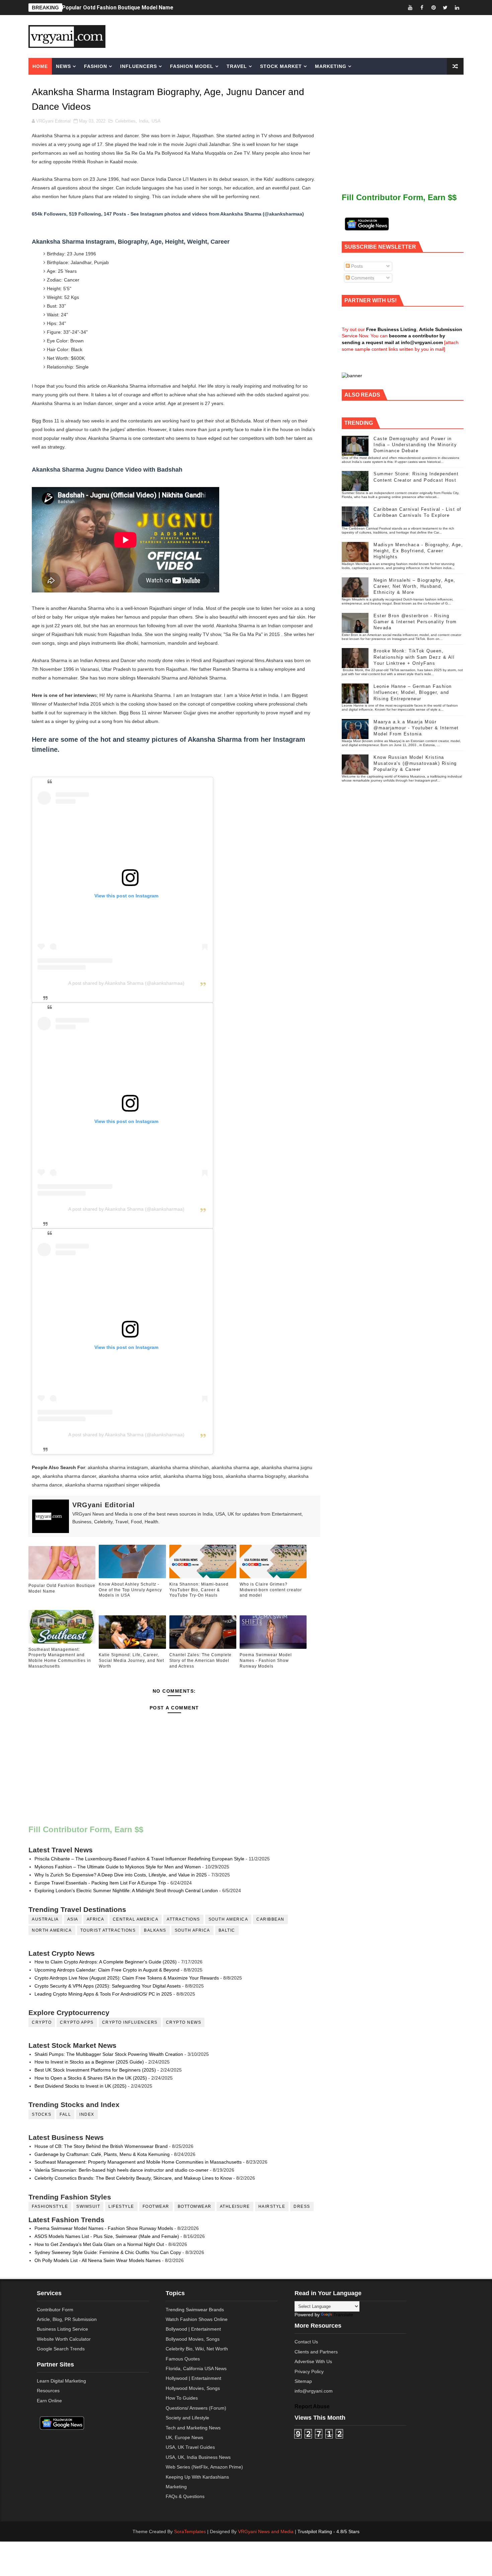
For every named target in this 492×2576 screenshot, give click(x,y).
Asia (73, 1919)
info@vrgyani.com (314, 2391)
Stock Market (281, 66)
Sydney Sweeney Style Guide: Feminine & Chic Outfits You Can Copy (108, 2252)
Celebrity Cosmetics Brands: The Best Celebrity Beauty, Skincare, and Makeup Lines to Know (133, 2178)
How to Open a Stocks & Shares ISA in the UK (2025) (91, 2078)
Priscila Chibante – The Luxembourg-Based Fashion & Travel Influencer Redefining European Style (139, 1859)
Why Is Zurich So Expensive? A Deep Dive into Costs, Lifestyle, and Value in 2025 (121, 1875)
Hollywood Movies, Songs (193, 2388)
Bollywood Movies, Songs (193, 2339)
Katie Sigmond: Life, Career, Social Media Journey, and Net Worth (131, 1661)
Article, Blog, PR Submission (67, 2319)
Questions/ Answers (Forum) (196, 2408)
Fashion (96, 66)
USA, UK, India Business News (198, 2457)
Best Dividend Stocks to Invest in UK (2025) (80, 2086)
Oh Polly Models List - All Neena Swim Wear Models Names (98, 2260)
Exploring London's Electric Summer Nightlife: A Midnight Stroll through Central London (126, 1890)
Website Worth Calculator (64, 2339)
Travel (237, 66)
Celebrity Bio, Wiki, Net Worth (197, 2349)
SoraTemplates (190, 2531)
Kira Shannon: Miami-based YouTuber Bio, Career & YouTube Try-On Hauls (199, 1590)
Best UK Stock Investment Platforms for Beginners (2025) (95, 2070)
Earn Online (49, 2401)
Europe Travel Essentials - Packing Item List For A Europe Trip (100, 1883)
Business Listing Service (62, 2329)
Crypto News (184, 2022)
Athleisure (235, 2206)
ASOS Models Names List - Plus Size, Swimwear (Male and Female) (107, 2236)
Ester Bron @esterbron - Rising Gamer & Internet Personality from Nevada (415, 622)
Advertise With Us (313, 2361)
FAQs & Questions (185, 2496)
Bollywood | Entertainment (193, 2329)
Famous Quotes (183, 2359)
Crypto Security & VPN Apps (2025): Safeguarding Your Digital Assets (108, 1986)
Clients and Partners (316, 2352)
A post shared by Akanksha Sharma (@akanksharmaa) (126, 983)
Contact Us (306, 2342)
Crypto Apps (77, 2022)
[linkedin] (457, 8)
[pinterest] (433, 8)
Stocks (42, 2114)
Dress (302, 2206)
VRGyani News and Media (266, 2531)
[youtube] (410, 8)
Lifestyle (121, 2206)
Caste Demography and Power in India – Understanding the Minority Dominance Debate (415, 445)
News (63, 66)
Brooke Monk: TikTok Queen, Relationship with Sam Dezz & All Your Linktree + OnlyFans (414, 657)
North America (52, 1930)
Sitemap (303, 2381)
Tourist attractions (108, 1930)
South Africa (192, 1930)
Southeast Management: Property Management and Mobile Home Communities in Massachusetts (60, 1658)
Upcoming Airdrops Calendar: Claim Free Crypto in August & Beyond (107, 1970)
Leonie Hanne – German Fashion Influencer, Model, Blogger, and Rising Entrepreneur (413, 692)
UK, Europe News (184, 2437)
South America (228, 1919)
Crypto (42, 2022)
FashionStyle (50, 2206)
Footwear (156, 2206)
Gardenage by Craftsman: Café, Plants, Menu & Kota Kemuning (102, 2154)
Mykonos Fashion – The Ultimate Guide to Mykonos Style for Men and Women (118, 1867)
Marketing (331, 66)
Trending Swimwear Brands (195, 2310)
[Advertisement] (298, 36)
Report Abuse (312, 2406)
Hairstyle (272, 2206)
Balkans (155, 1930)
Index (87, 2114)
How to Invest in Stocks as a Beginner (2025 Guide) (89, 2062)
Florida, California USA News (196, 2368)
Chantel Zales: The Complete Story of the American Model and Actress (200, 1661)
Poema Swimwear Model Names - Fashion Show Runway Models (266, 1661)
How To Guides (182, 2398)
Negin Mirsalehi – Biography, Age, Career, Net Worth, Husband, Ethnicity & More (415, 586)
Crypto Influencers (130, 2022)
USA (156, 121)
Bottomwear (195, 2206)
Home (40, 66)
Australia (45, 1919)
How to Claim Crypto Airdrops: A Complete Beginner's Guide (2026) (106, 1962)
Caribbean (270, 1919)
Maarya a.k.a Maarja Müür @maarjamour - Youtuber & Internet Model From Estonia (416, 728)
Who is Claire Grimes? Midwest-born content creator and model (271, 1590)
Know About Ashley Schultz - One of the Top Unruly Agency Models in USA (130, 1590)
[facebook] (422, 8)
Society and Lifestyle (187, 2418)
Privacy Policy (309, 2371)
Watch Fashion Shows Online (197, 2319)
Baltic (227, 1930)
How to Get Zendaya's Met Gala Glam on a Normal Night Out (99, 2244)
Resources (48, 2391)
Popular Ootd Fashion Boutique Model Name (118, 7)
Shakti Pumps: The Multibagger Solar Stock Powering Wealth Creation (109, 2054)
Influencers (139, 66)
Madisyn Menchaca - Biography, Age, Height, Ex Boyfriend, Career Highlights (418, 551)
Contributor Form (55, 2310)
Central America (136, 1919)
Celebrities (125, 121)
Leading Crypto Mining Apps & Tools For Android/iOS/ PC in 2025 (103, 1994)
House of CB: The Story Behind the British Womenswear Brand (101, 2146)
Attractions (183, 1919)
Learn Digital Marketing (61, 2381)
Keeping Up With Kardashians (197, 2477)
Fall (65, 2114)
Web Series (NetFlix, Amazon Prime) (204, 2467)
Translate (343, 2315)
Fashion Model (192, 66)
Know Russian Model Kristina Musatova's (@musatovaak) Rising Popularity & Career (415, 763)
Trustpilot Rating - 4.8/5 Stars (329, 2531)
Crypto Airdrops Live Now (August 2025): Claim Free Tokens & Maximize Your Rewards (127, 1978)
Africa (96, 1919)
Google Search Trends (61, 2349)
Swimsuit (88, 2206)
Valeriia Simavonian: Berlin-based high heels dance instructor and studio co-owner (121, 2170)
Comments (362, 278)
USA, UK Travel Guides (190, 2447)
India (144, 121)
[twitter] (445, 8)
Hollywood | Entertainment (193, 2378)
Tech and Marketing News (193, 2428)
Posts (356, 266)
